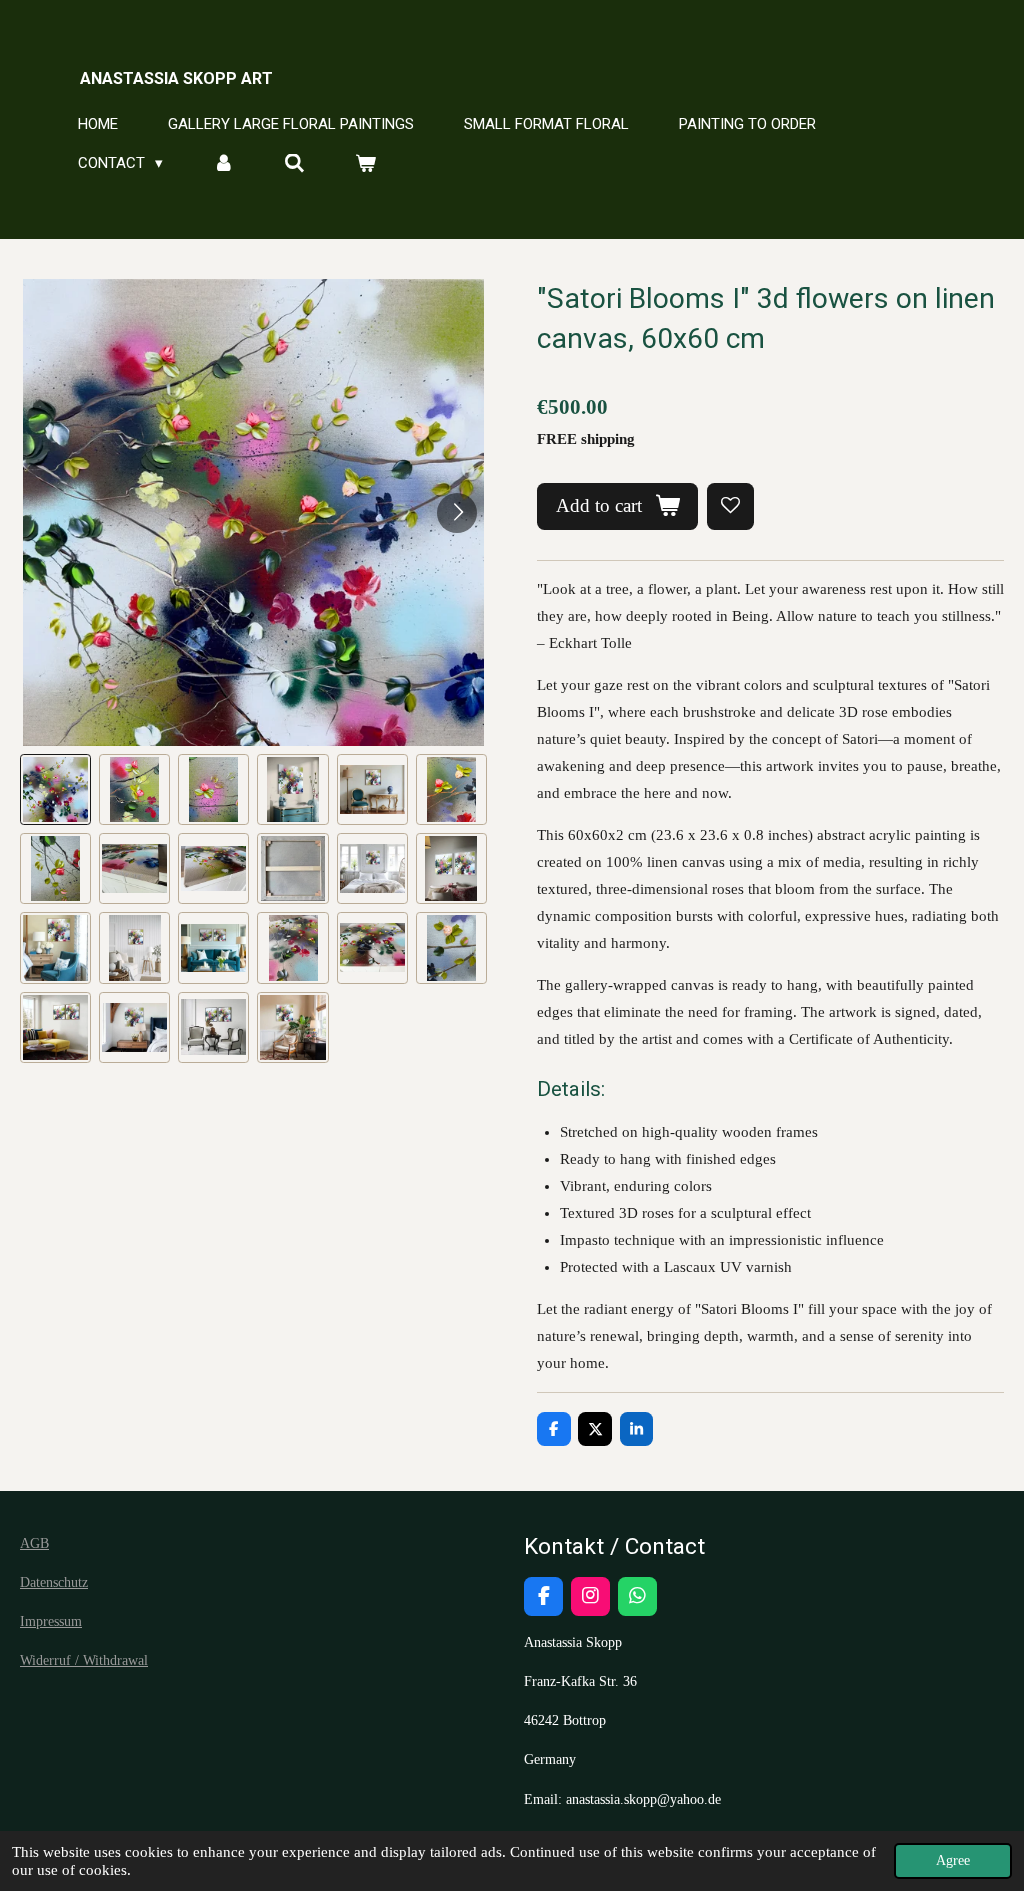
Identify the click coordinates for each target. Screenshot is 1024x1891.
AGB (34, 1543)
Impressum (51, 1621)
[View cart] (365, 164)
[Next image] (457, 513)
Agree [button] (953, 1860)
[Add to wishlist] (730, 506)
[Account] (223, 164)
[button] (55, 789)
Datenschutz (54, 1582)
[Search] (294, 164)
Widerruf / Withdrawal (84, 1660)
